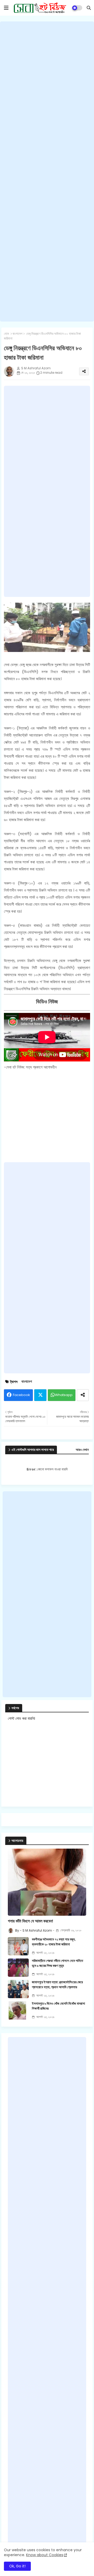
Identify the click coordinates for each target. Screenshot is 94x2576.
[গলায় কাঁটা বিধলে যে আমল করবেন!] (47, 1882)
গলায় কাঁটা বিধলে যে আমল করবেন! (31, 1921)
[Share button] (83, 1395)
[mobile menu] (6, 8)
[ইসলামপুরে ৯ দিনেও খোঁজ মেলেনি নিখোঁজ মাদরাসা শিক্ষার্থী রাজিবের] (18, 2010)
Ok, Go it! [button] (17, 2566)
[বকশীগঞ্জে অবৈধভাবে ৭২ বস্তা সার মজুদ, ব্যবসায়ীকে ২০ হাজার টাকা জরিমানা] (18, 1946)
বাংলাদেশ (17, 334)
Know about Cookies (45, 2555)
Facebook (21, 1395)
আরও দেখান (82, 1450)
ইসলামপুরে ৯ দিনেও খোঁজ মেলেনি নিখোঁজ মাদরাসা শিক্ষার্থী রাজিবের (58, 2006)
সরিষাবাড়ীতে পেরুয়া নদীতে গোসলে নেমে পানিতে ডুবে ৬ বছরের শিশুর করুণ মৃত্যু (57, 1963)
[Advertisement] (47, 171)
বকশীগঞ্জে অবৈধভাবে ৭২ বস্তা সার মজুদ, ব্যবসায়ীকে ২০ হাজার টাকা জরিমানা (54, 1942)
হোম (6, 334)
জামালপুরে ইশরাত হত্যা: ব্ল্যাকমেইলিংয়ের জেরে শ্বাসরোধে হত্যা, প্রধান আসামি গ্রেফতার (57, 1985)
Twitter (40, 1395)
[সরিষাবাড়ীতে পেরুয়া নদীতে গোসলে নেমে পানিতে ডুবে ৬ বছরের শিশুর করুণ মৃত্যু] (18, 1968)
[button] (89, 8)
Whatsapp (64, 1395)
